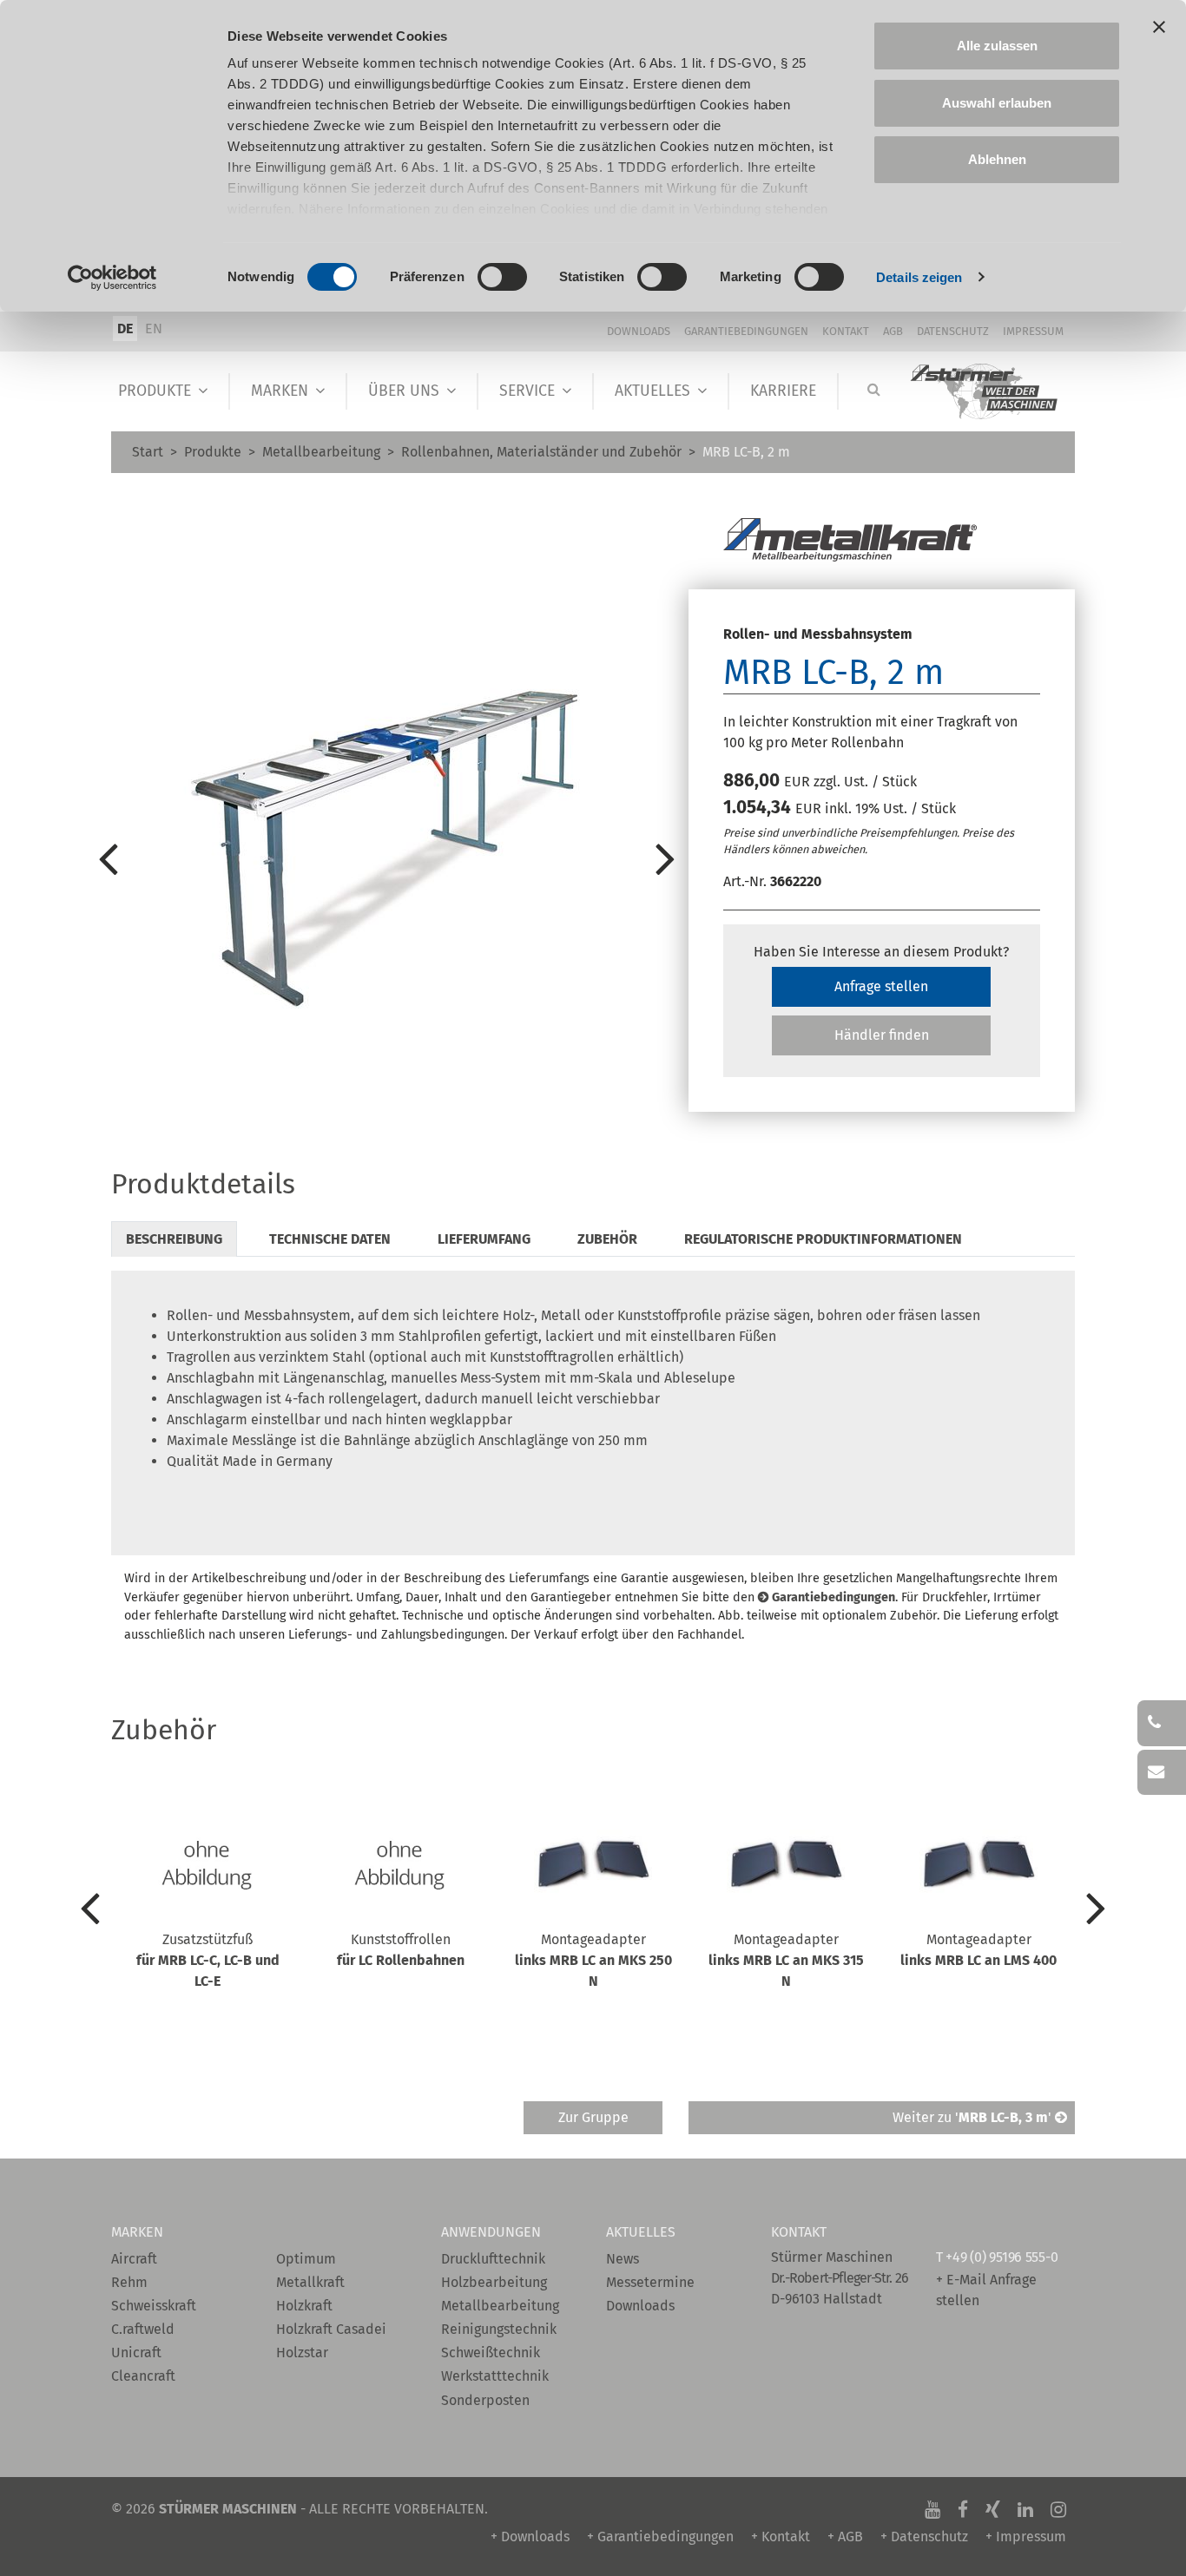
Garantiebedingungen (746, 331)
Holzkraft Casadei (331, 2329)
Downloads (639, 331)
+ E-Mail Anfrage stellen (986, 2290)
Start (148, 452)
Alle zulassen (997, 46)
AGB (893, 331)
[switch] (502, 277)
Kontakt (846, 331)
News (623, 2259)
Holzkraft (304, 2306)
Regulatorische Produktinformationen (823, 1239)
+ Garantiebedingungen (660, 2537)
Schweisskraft (154, 2306)
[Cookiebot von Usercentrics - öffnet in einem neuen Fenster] (112, 278)
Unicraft (136, 2353)
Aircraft (134, 2259)
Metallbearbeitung (321, 452)
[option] (387, 858)
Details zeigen (919, 277)
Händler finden (882, 1035)
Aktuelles (652, 391)
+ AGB (845, 2537)
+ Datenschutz (924, 2537)
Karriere (783, 391)
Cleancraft (143, 2376)
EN (154, 329)
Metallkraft (310, 2282)
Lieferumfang (484, 1239)
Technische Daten (330, 1239)
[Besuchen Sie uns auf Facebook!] (963, 2509)
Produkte (155, 391)
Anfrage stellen (881, 986)
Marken (280, 391)
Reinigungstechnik (499, 2329)
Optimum (306, 2259)
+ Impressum (1026, 2537)
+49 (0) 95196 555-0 (1002, 2257)
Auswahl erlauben (997, 103)
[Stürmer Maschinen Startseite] (985, 392)
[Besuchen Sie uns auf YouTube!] (932, 2509)
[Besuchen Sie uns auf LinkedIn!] (1025, 2509)
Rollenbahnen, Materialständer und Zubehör (541, 452)
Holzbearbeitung (494, 2282)
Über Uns (404, 391)
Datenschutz (953, 331)
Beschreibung (174, 1239)
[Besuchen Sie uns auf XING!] (993, 2509)
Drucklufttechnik (493, 2259)
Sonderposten (485, 2400)
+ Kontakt (781, 2537)
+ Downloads (530, 2537)
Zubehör (607, 1239)
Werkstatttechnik (495, 2376)
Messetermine (650, 2282)
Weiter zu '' (974, 2117)
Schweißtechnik (491, 2353)
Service (527, 391)
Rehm (129, 2282)
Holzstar (302, 2353)
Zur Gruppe (593, 2117)
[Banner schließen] (1159, 27)
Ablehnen (997, 159)
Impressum (1033, 331)
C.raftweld (143, 2329)
